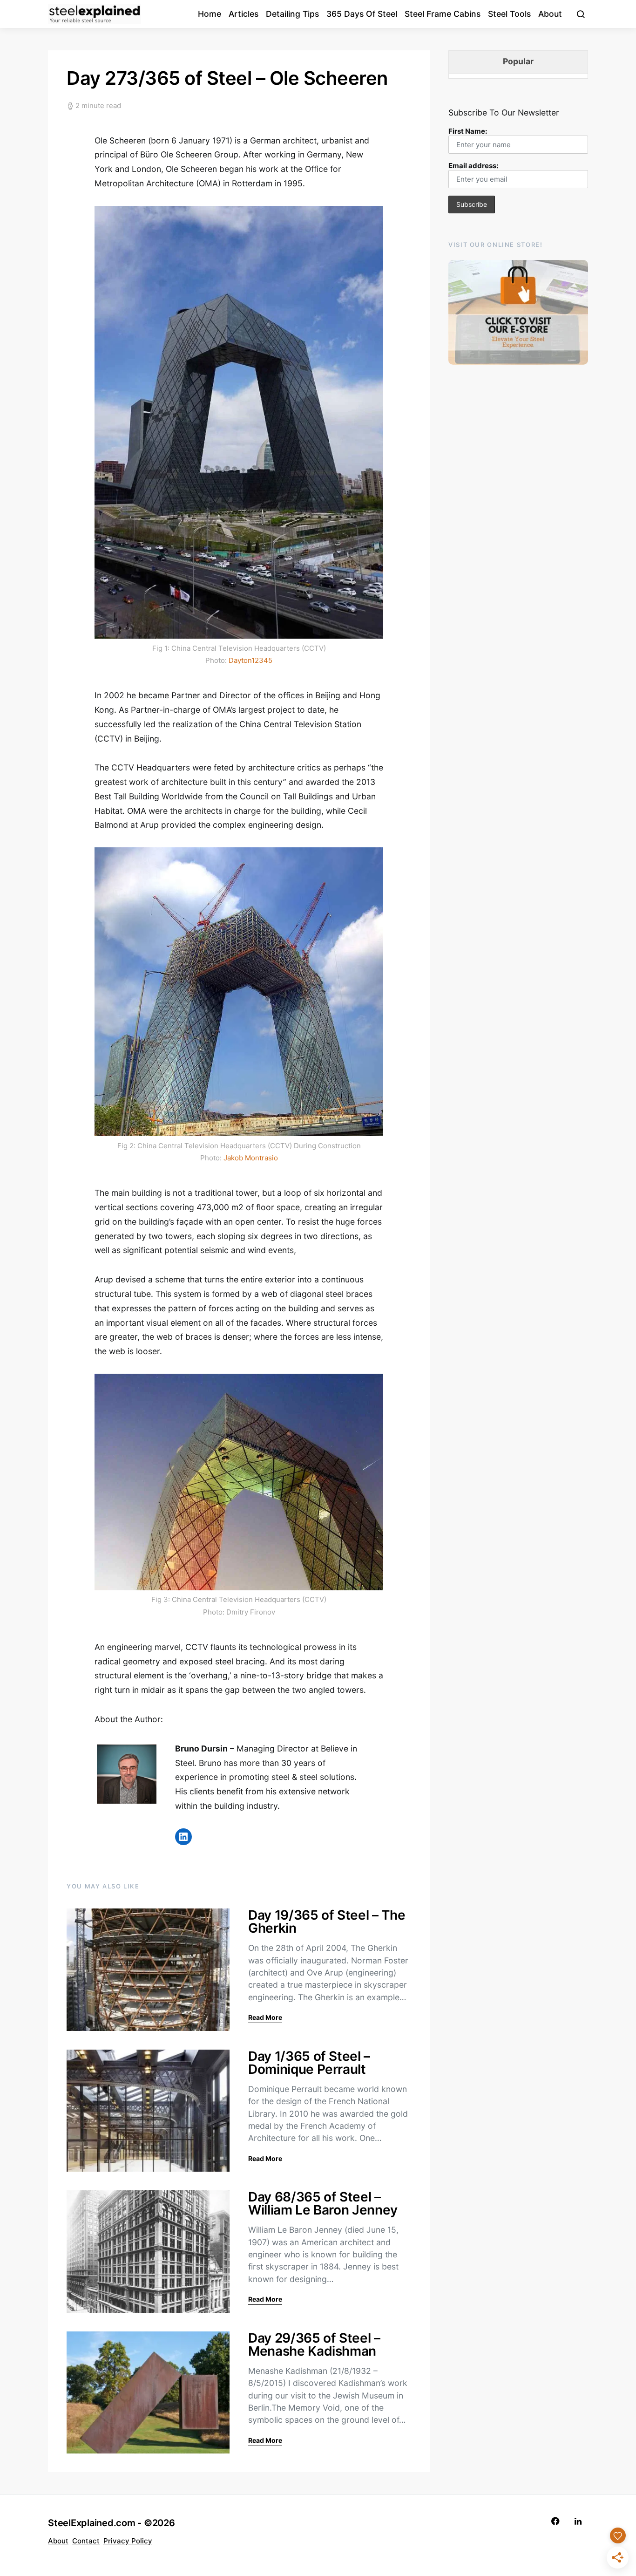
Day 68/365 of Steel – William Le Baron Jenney (323, 2203)
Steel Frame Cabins (443, 14)
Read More (265, 2017)
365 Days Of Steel (362, 14)
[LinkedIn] (578, 2521)
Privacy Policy (128, 2541)
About (550, 14)
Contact (86, 2541)
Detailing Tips (292, 14)
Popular (518, 61)
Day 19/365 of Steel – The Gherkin (327, 1922)
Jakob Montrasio (251, 1158)
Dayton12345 (250, 660)
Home (210, 14)
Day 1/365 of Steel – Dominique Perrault (309, 2063)
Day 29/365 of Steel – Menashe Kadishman (314, 2344)
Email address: (473, 166)
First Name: (468, 131)
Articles (244, 14)
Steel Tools (509, 14)
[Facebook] (555, 2521)
